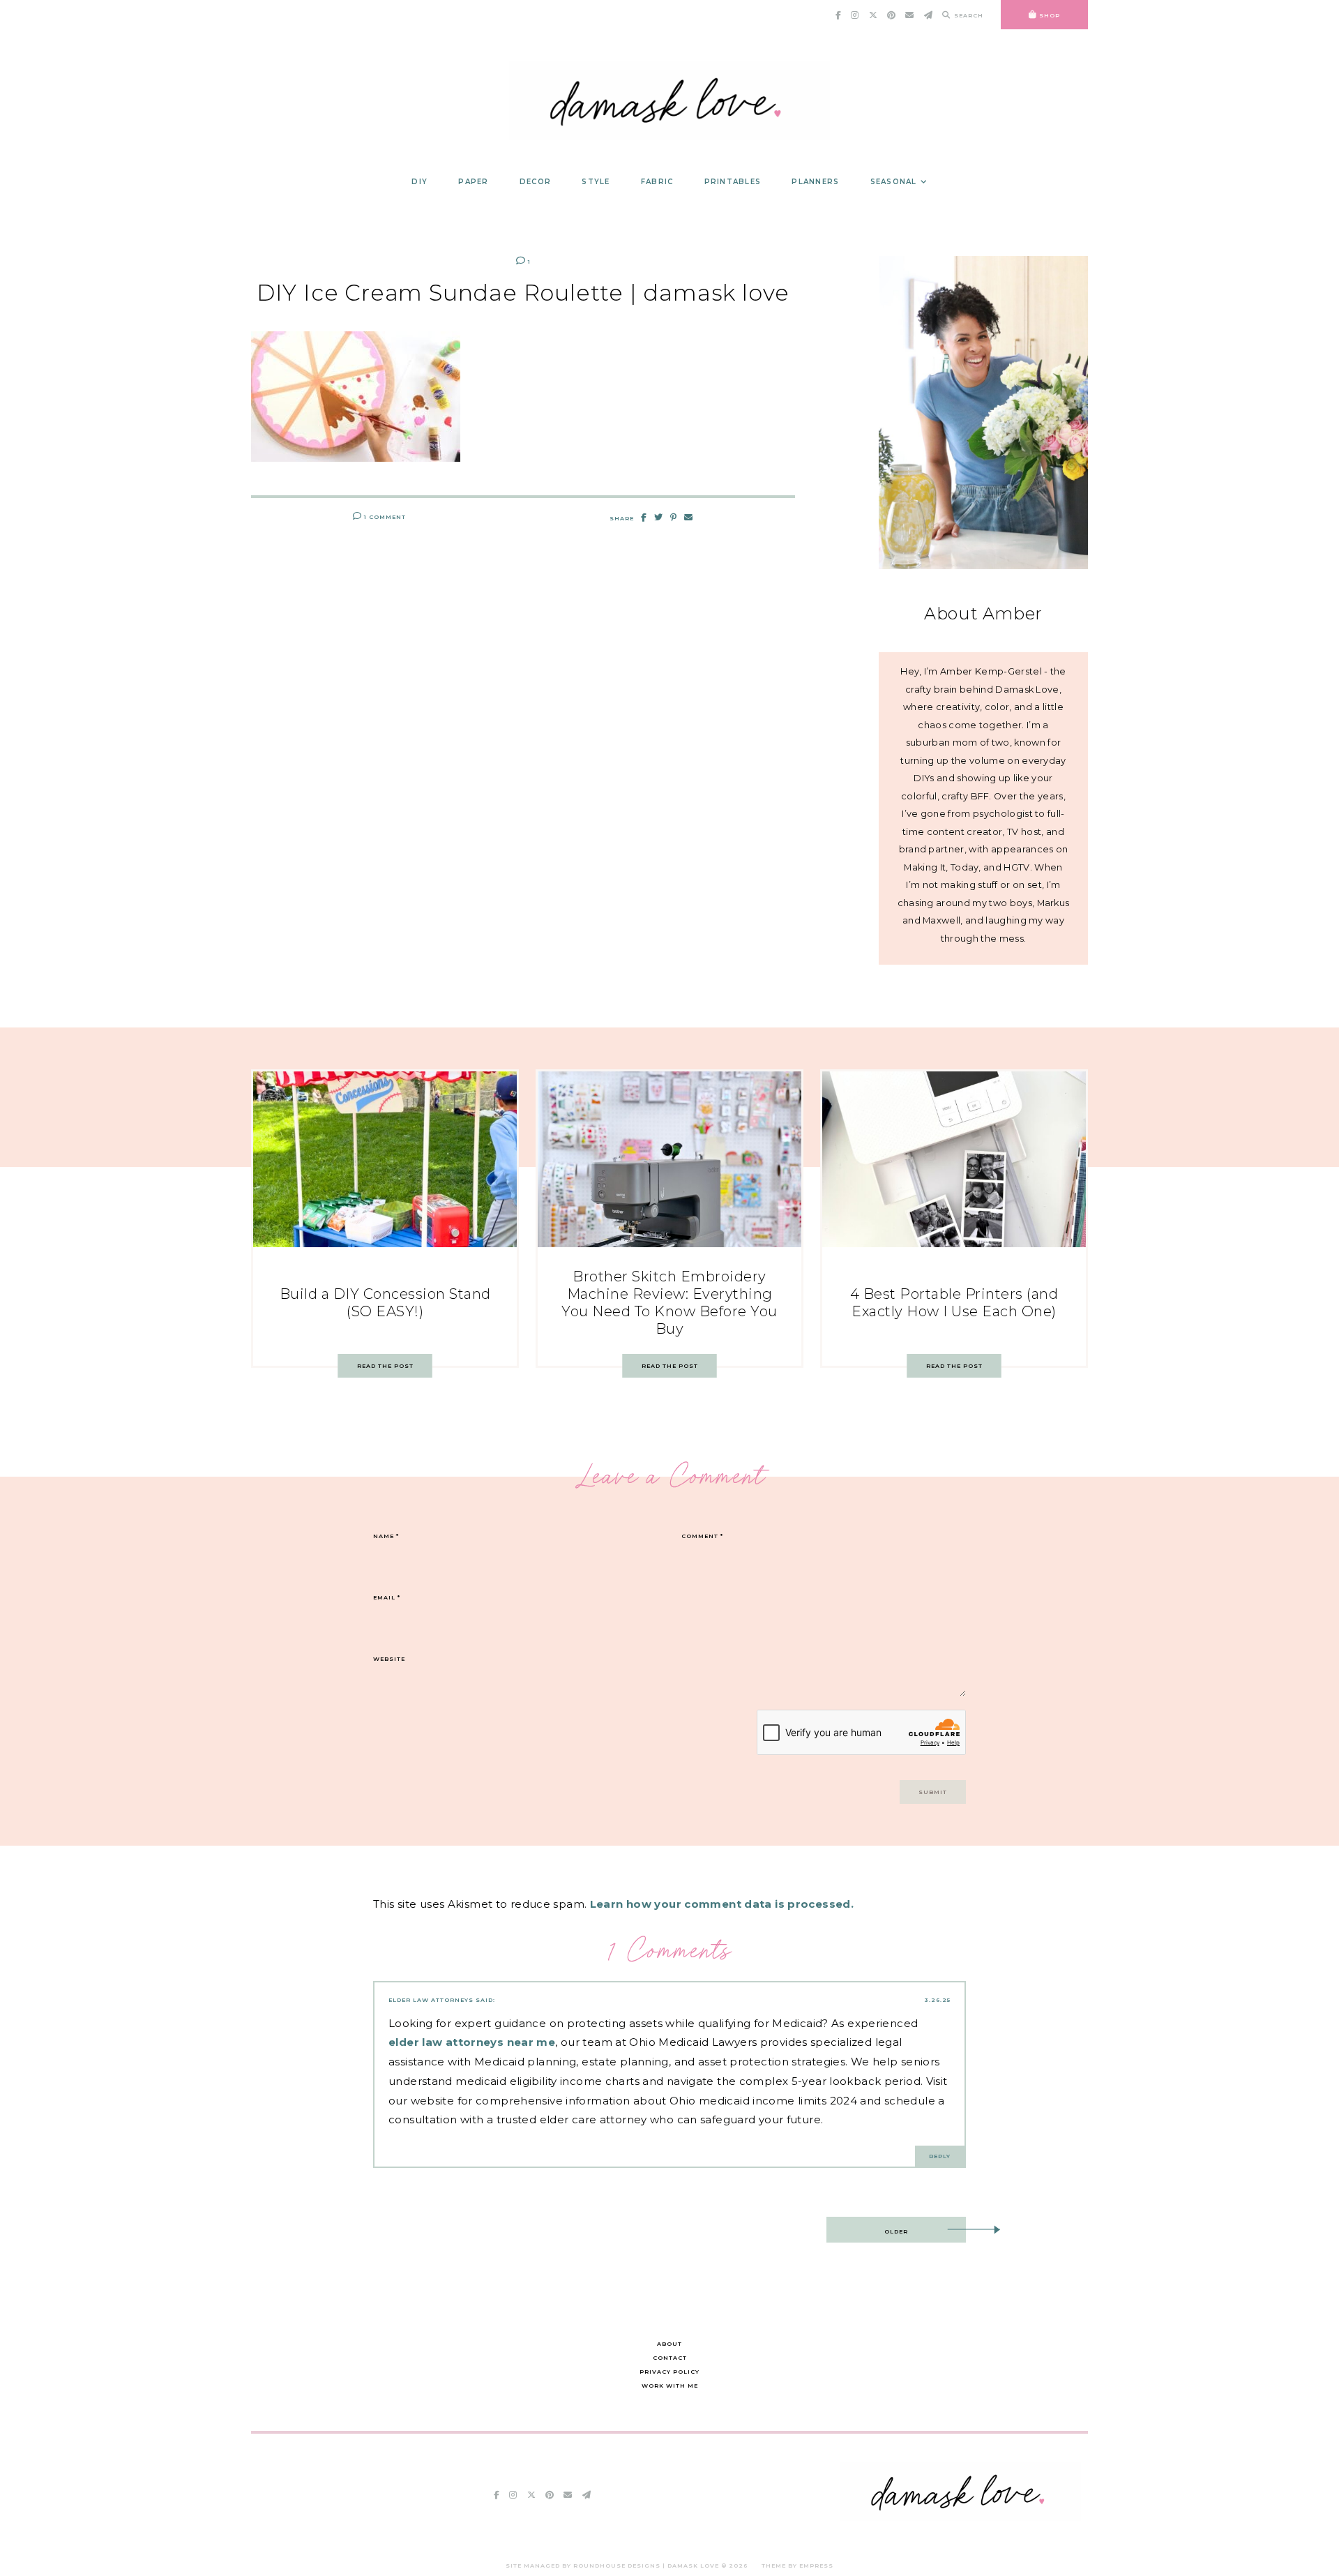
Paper (473, 182)
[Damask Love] (961, 2517)
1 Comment (384, 517)
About (669, 2344)
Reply (940, 2156)
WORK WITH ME (670, 2386)
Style (596, 182)
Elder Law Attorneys (431, 2000)
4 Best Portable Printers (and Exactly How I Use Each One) (954, 1303)
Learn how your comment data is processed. (722, 1904)
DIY (419, 182)
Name (386, 1536)
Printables (733, 182)
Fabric (657, 182)
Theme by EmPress (797, 2566)
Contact (670, 2358)
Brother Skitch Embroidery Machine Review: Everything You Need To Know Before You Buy (669, 1303)
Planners (815, 182)
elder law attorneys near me (472, 2042)
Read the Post (385, 1366)
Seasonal (894, 182)
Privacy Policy (669, 2372)
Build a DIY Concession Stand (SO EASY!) (385, 1303)
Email (387, 1597)
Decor (535, 182)
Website (389, 1659)
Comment (702, 1536)
